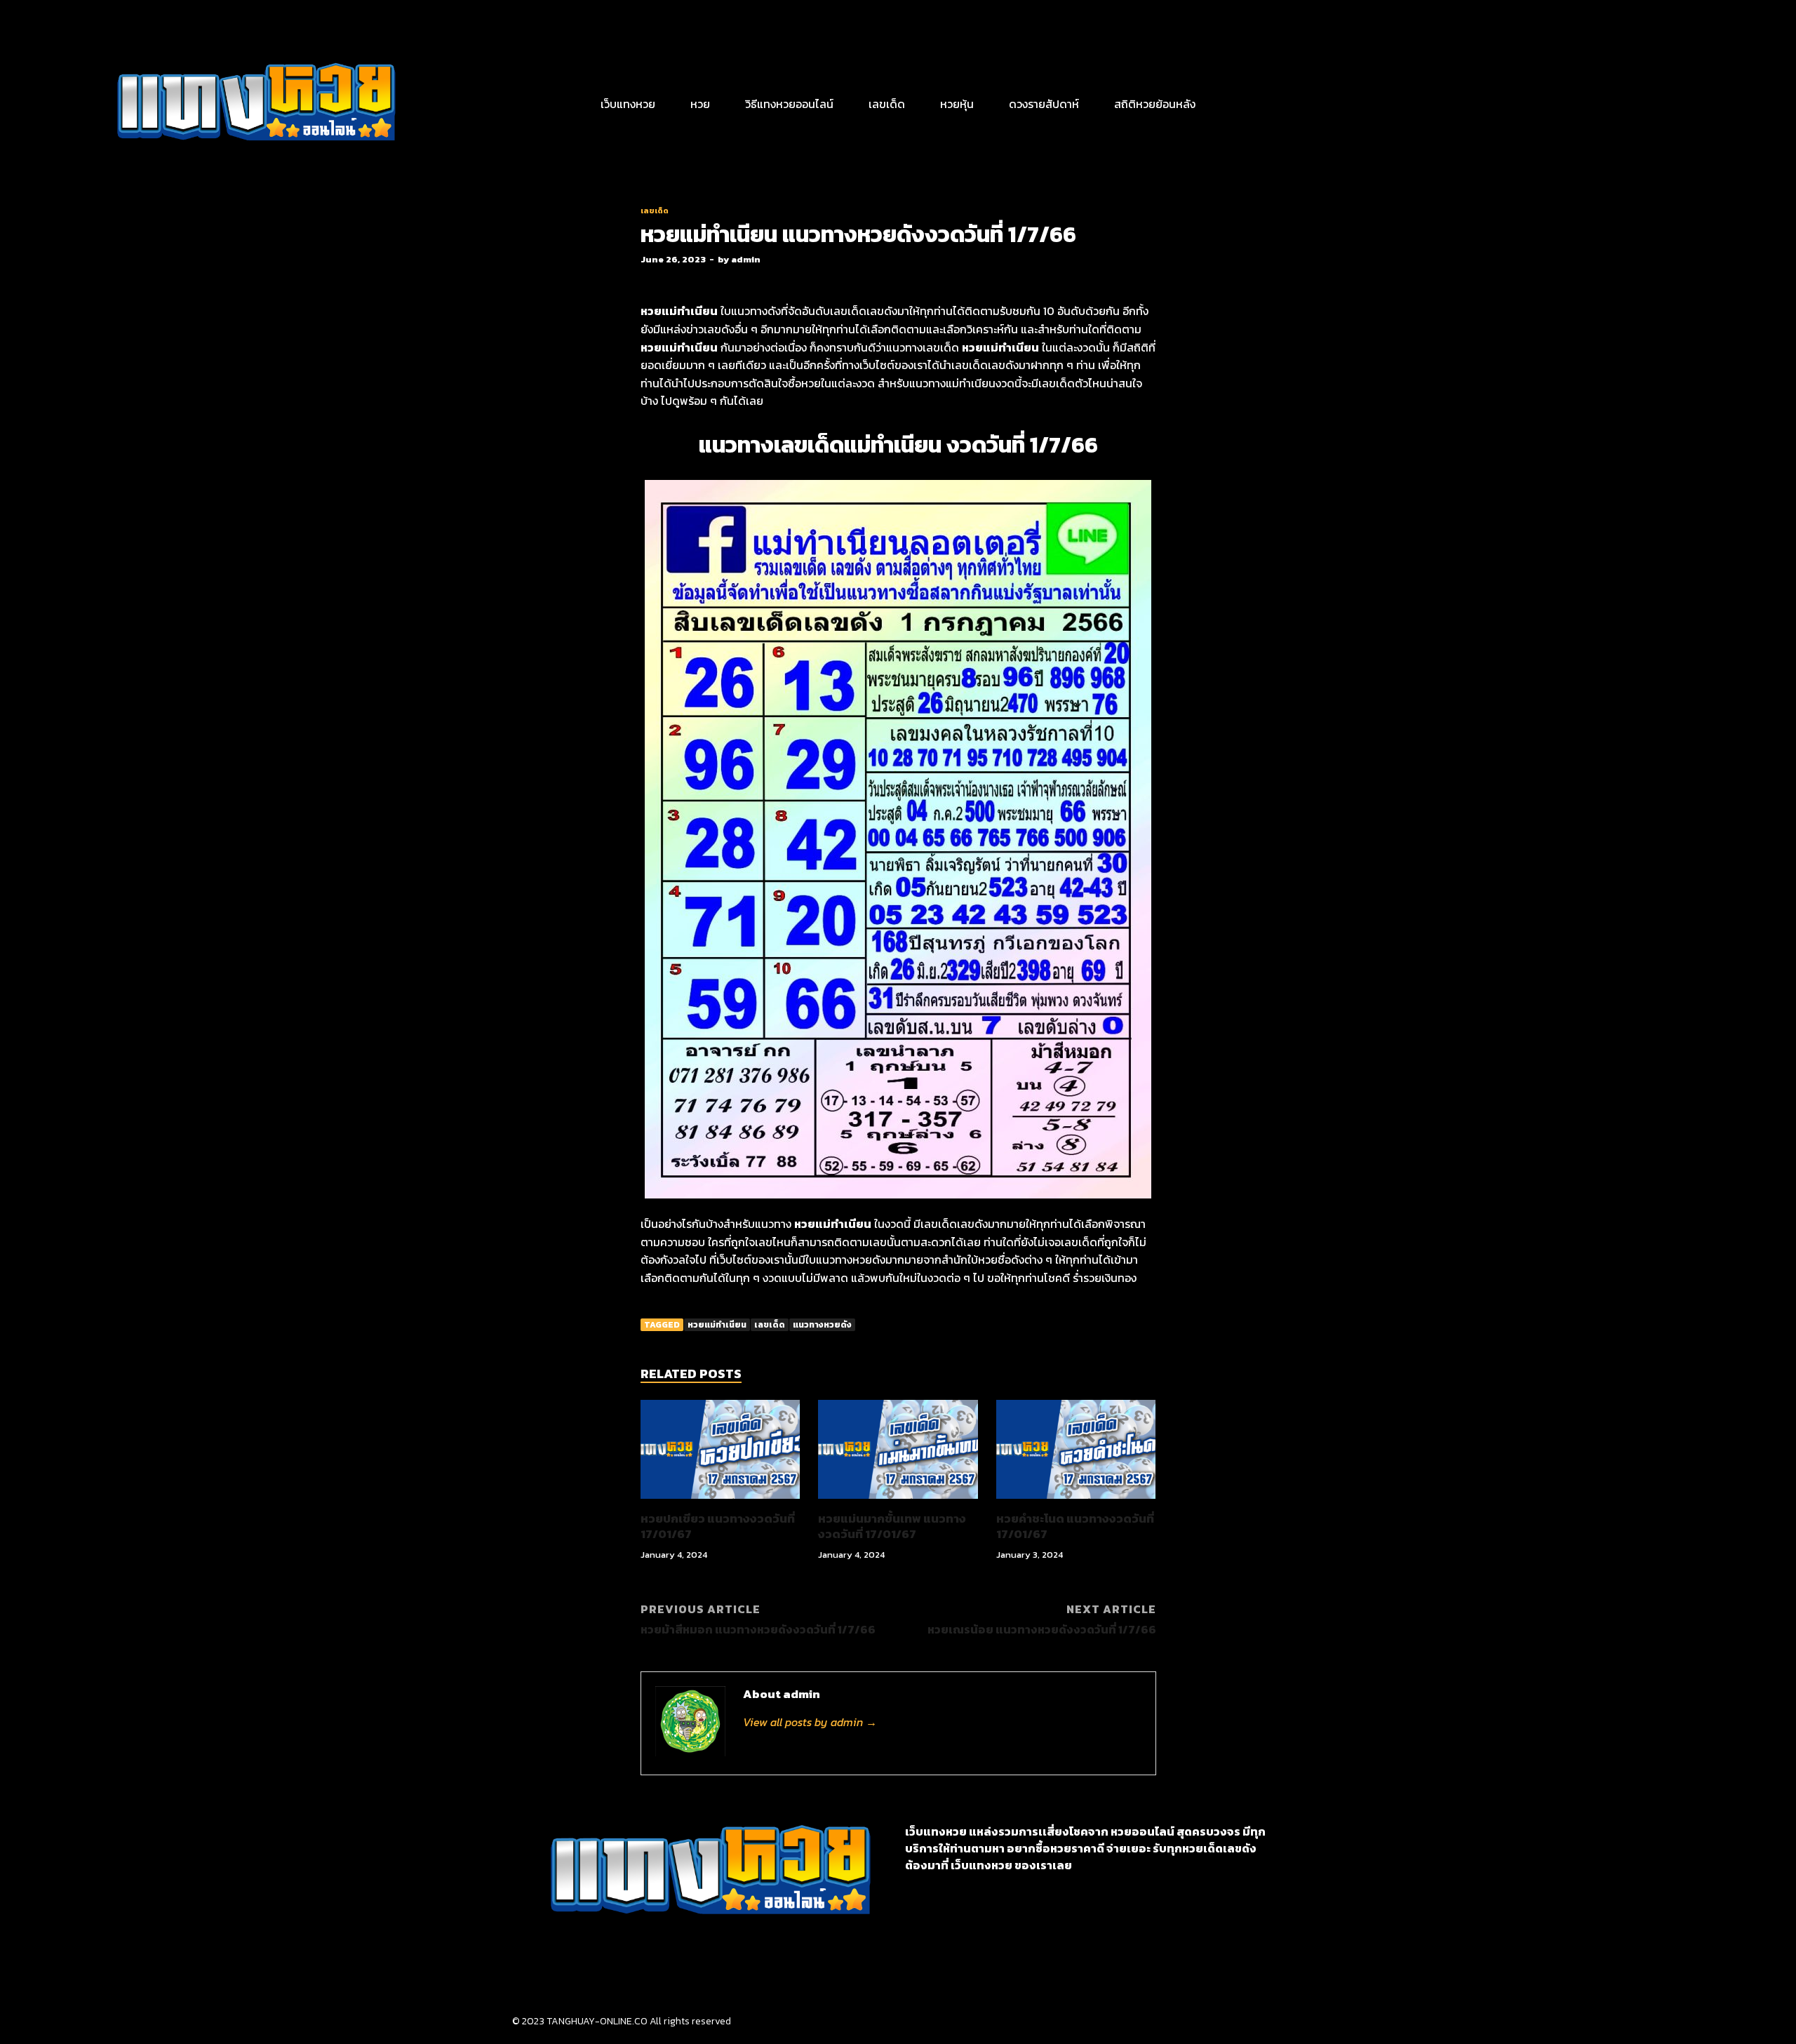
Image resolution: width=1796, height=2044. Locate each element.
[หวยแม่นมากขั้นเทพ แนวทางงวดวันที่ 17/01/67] (898, 1502)
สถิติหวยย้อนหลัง (1155, 104)
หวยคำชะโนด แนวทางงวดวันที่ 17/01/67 (1075, 1526)
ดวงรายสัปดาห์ (1044, 104)
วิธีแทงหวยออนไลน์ (789, 104)
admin (746, 259)
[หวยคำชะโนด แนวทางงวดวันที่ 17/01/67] (1076, 1502)
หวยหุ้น (957, 104)
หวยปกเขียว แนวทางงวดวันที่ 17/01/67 (718, 1526)
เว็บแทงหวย (628, 104)
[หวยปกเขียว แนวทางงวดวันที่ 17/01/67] (721, 1502)
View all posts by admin (810, 1722)
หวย (700, 104)
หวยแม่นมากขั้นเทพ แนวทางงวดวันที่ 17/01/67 (892, 1526)
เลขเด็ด (887, 104)
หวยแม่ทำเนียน (717, 1325)
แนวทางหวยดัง (822, 1325)
